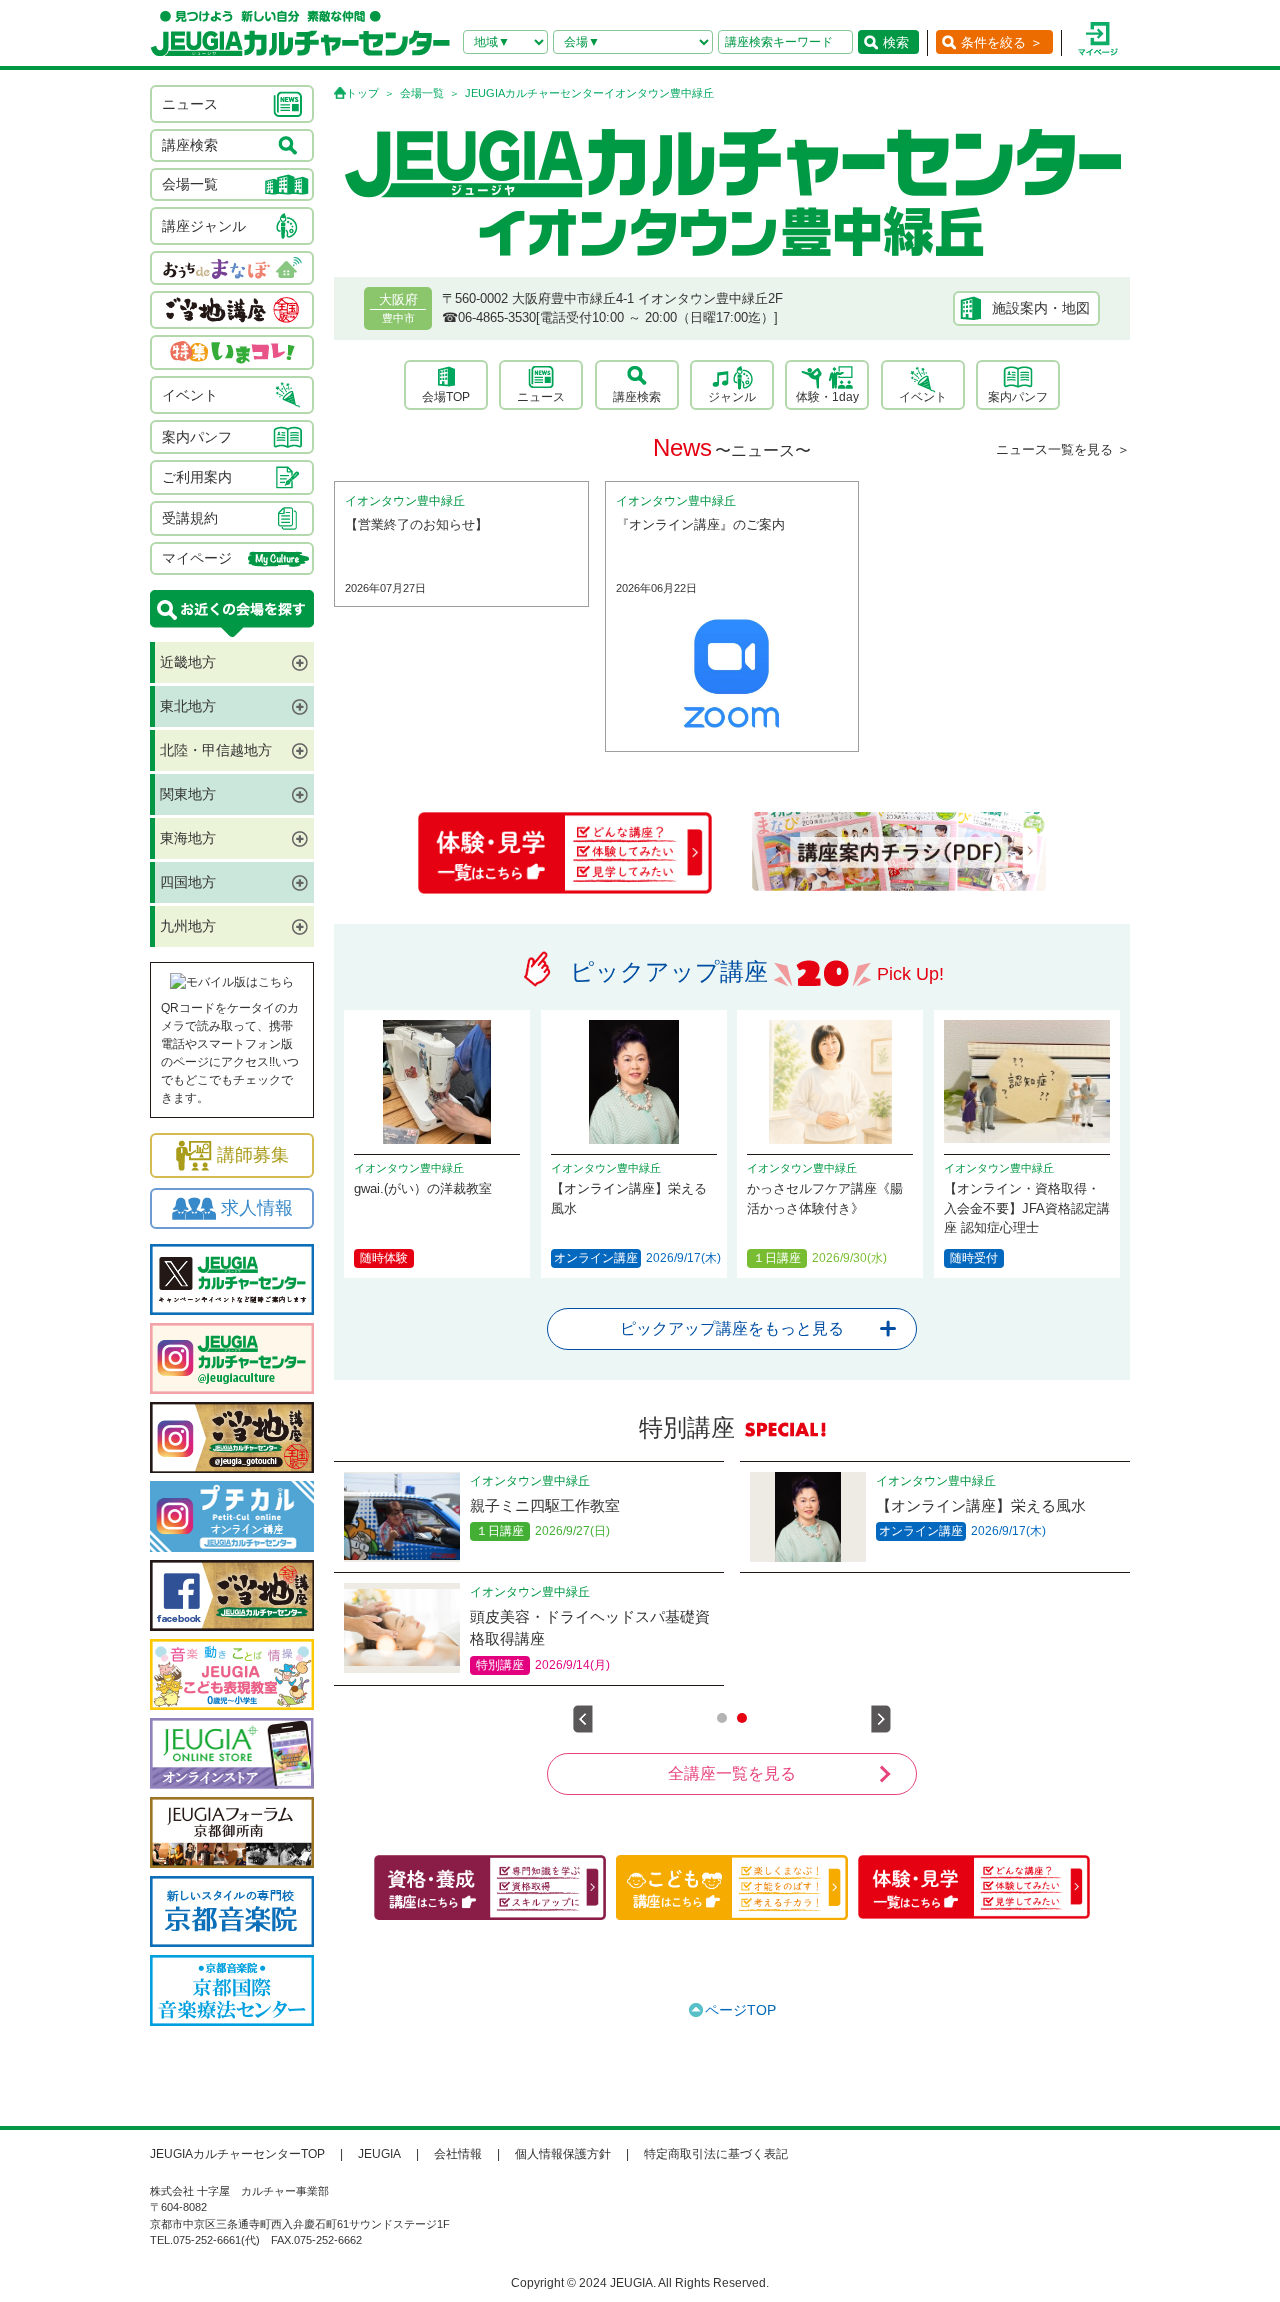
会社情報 (458, 2154)
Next (881, 1719)
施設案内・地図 (1041, 308)
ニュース (541, 397)
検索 (896, 42)
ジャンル (732, 397)
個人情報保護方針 (563, 2154)
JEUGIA (379, 2154)
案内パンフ (1018, 397)
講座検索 (637, 397)
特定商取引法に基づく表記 (716, 2154)
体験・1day (827, 397)
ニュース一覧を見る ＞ (1063, 449)
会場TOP (446, 397)
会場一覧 (422, 93)
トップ (362, 93)
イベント (923, 397)
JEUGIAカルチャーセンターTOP (237, 2154)
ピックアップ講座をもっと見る (732, 1328)
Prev (583, 1719)
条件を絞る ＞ (1002, 42)
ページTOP (740, 2010)
